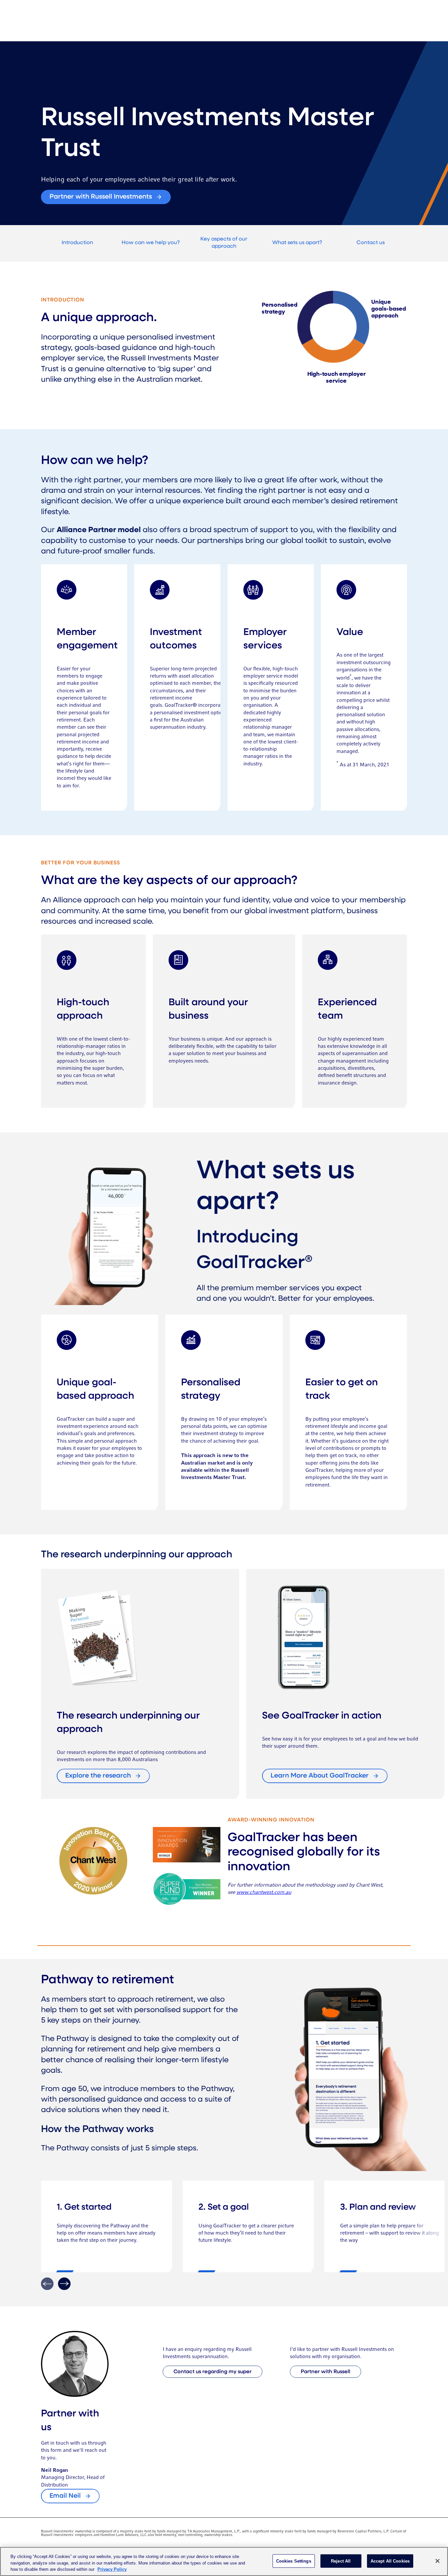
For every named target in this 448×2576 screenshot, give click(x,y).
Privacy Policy (112, 2569)
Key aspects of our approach (224, 243)
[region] (224, 2561)
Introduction (77, 243)
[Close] (438, 2561)
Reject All (341, 2561)
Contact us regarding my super (213, 2372)
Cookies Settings (294, 2561)
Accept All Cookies (390, 2561)
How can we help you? (151, 243)
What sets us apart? (297, 243)
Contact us (371, 243)
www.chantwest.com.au (264, 1893)
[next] (64, 2284)
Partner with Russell (326, 2372)
